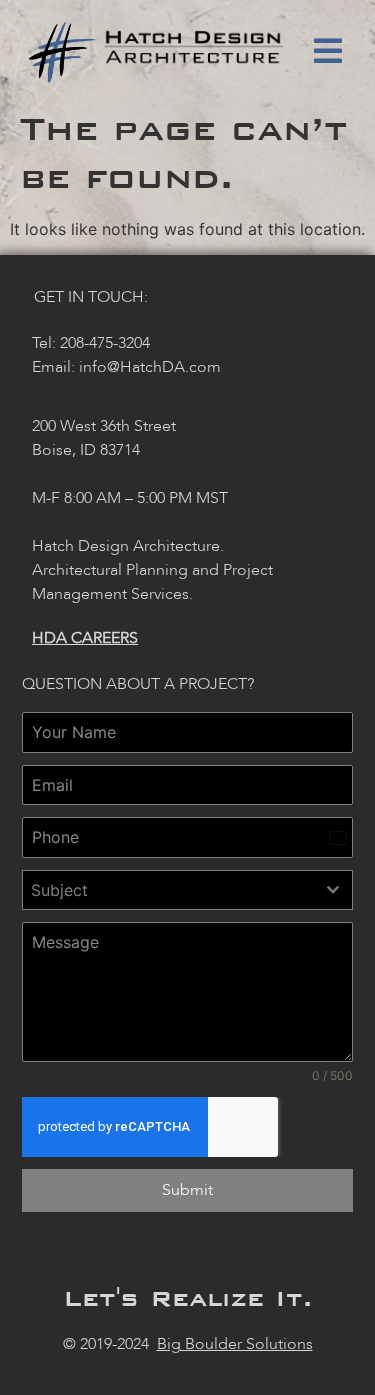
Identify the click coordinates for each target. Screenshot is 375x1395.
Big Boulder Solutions (235, 1344)
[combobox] (187, 890)
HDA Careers (85, 638)
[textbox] (168, 890)
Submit (187, 1190)
